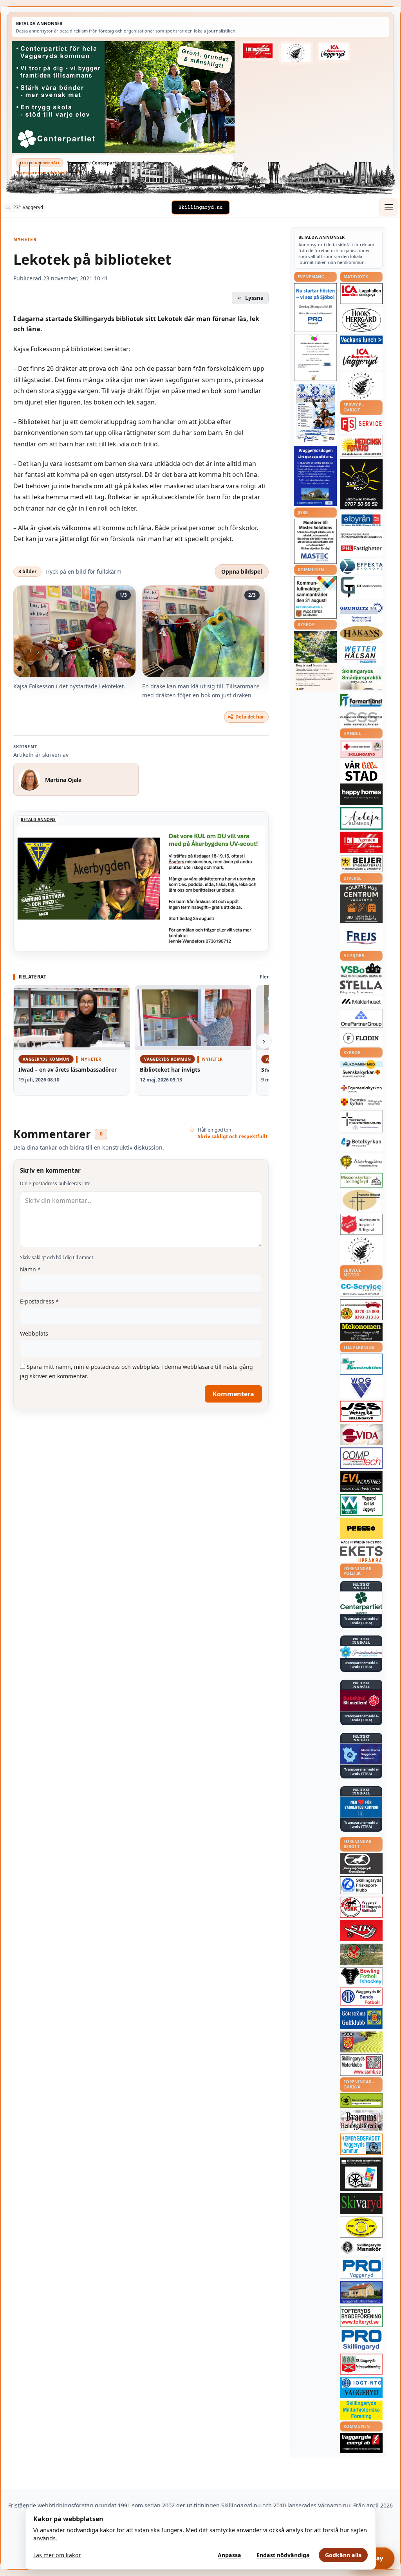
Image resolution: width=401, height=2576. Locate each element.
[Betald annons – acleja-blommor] (361, 818)
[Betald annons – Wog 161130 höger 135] (361, 1388)
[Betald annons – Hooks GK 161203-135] (361, 2042)
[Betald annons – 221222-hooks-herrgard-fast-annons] (361, 320)
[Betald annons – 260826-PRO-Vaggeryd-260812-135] (315, 308)
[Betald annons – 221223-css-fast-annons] (361, 719)
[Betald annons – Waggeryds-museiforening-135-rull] (361, 2292)
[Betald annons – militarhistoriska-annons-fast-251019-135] (361, 2411)
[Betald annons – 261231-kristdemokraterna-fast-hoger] (361, 1807)
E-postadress (39, 1301)
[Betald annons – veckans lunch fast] (361, 340)
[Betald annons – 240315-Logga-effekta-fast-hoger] (361, 566)
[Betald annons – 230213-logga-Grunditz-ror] (361, 612)
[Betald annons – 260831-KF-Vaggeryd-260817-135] (315, 597)
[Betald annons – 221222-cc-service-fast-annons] (361, 1289)
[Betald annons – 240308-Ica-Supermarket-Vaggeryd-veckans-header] (334, 52)
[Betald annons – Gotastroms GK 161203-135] (361, 2018)
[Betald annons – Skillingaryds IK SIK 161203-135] (361, 1931)
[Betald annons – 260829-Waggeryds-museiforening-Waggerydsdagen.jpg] (315, 476)
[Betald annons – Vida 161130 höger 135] (361, 1435)
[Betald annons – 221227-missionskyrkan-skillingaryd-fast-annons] (361, 1180)
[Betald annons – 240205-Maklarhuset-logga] (361, 1001)
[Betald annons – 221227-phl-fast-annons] (361, 549)
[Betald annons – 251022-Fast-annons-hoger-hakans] (361, 634)
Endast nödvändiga (283, 2555)
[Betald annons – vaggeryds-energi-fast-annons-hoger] (361, 2443)
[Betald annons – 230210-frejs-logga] (361, 937)
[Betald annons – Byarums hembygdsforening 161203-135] (361, 2121)
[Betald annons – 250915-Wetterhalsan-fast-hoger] (361, 655)
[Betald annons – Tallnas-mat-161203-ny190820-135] (361, 386)
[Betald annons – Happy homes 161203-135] (361, 794)
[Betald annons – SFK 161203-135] (361, 1885)
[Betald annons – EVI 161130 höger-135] (361, 1481)
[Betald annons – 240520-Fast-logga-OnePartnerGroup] (361, 1019)
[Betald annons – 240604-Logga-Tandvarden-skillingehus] (361, 536)
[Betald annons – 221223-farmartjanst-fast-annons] (361, 701)
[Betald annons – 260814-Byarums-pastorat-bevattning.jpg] (315, 661)
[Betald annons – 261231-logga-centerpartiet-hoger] (361, 1603)
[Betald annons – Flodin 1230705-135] (361, 1038)
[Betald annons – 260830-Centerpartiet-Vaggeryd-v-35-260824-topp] (123, 97)
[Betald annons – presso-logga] (361, 1531)
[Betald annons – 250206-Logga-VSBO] (361, 970)
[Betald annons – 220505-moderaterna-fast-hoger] (361, 1754)
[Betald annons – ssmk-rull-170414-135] (361, 2065)
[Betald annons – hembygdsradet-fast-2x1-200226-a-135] (361, 2144)
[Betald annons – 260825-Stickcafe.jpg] (315, 357)
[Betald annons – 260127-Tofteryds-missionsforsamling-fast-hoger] (361, 1121)
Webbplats (34, 1333)
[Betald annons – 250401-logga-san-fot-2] (361, 484)
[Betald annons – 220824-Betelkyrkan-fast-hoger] (361, 1143)
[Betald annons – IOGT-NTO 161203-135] (361, 2388)
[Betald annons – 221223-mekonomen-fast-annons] (361, 1332)
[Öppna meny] (388, 207)
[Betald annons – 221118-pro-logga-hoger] (361, 2268)
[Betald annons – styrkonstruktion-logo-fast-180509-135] (361, 1364)
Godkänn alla (343, 2555)
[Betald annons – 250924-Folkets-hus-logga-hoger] (361, 904)
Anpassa (229, 2555)
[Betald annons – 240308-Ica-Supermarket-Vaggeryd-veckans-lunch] (361, 358)
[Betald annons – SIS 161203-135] (361, 1976)
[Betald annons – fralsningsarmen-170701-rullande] (361, 1224)
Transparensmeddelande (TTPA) (50, 172)
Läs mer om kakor (57, 2555)
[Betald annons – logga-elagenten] (258, 51)
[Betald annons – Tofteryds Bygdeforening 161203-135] (361, 2316)
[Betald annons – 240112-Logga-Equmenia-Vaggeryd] (361, 1089)
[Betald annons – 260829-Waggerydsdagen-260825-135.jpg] (315, 413)
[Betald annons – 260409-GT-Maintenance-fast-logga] (361, 587)
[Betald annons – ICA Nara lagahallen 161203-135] (361, 294)
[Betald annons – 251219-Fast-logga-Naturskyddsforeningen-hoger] (361, 2100)
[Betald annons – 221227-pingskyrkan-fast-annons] (361, 1200)
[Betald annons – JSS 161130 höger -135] (361, 1411)
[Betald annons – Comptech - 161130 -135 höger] (361, 1458)
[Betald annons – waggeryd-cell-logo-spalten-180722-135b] (361, 1505)
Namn (30, 1269)
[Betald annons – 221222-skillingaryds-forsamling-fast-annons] (361, 1102)
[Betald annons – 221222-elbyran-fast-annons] (361, 521)
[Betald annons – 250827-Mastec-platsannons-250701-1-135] (315, 541)
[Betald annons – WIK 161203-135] (361, 1997)
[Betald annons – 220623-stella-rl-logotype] (361, 987)
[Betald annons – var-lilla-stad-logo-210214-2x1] (361, 771)
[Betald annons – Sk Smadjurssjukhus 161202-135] (361, 679)
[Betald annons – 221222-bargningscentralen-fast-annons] (361, 1310)
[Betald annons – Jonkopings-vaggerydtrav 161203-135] (361, 1863)
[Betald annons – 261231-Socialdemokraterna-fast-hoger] (361, 1701)
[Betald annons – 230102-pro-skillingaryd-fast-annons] (361, 2340)
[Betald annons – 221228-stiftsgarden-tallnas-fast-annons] (296, 53)
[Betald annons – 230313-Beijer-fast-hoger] (361, 864)
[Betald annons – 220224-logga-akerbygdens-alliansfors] (361, 1162)
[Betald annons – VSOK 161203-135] (361, 1954)
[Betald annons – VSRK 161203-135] (361, 1907)
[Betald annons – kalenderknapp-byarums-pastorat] (361, 1070)
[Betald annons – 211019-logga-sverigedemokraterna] (361, 1652)
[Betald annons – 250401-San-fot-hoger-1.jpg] (361, 446)
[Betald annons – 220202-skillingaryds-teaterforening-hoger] (361, 2174)
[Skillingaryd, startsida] (200, 208)
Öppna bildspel (242, 571)
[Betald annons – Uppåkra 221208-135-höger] (361, 1554)
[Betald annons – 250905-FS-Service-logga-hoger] (361, 425)
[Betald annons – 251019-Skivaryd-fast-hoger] (361, 2204)
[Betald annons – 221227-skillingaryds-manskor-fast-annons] (361, 2248)
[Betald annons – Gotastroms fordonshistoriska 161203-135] (361, 2227)
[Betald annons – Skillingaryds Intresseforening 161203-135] (361, 2364)
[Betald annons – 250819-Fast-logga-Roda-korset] (361, 749)
